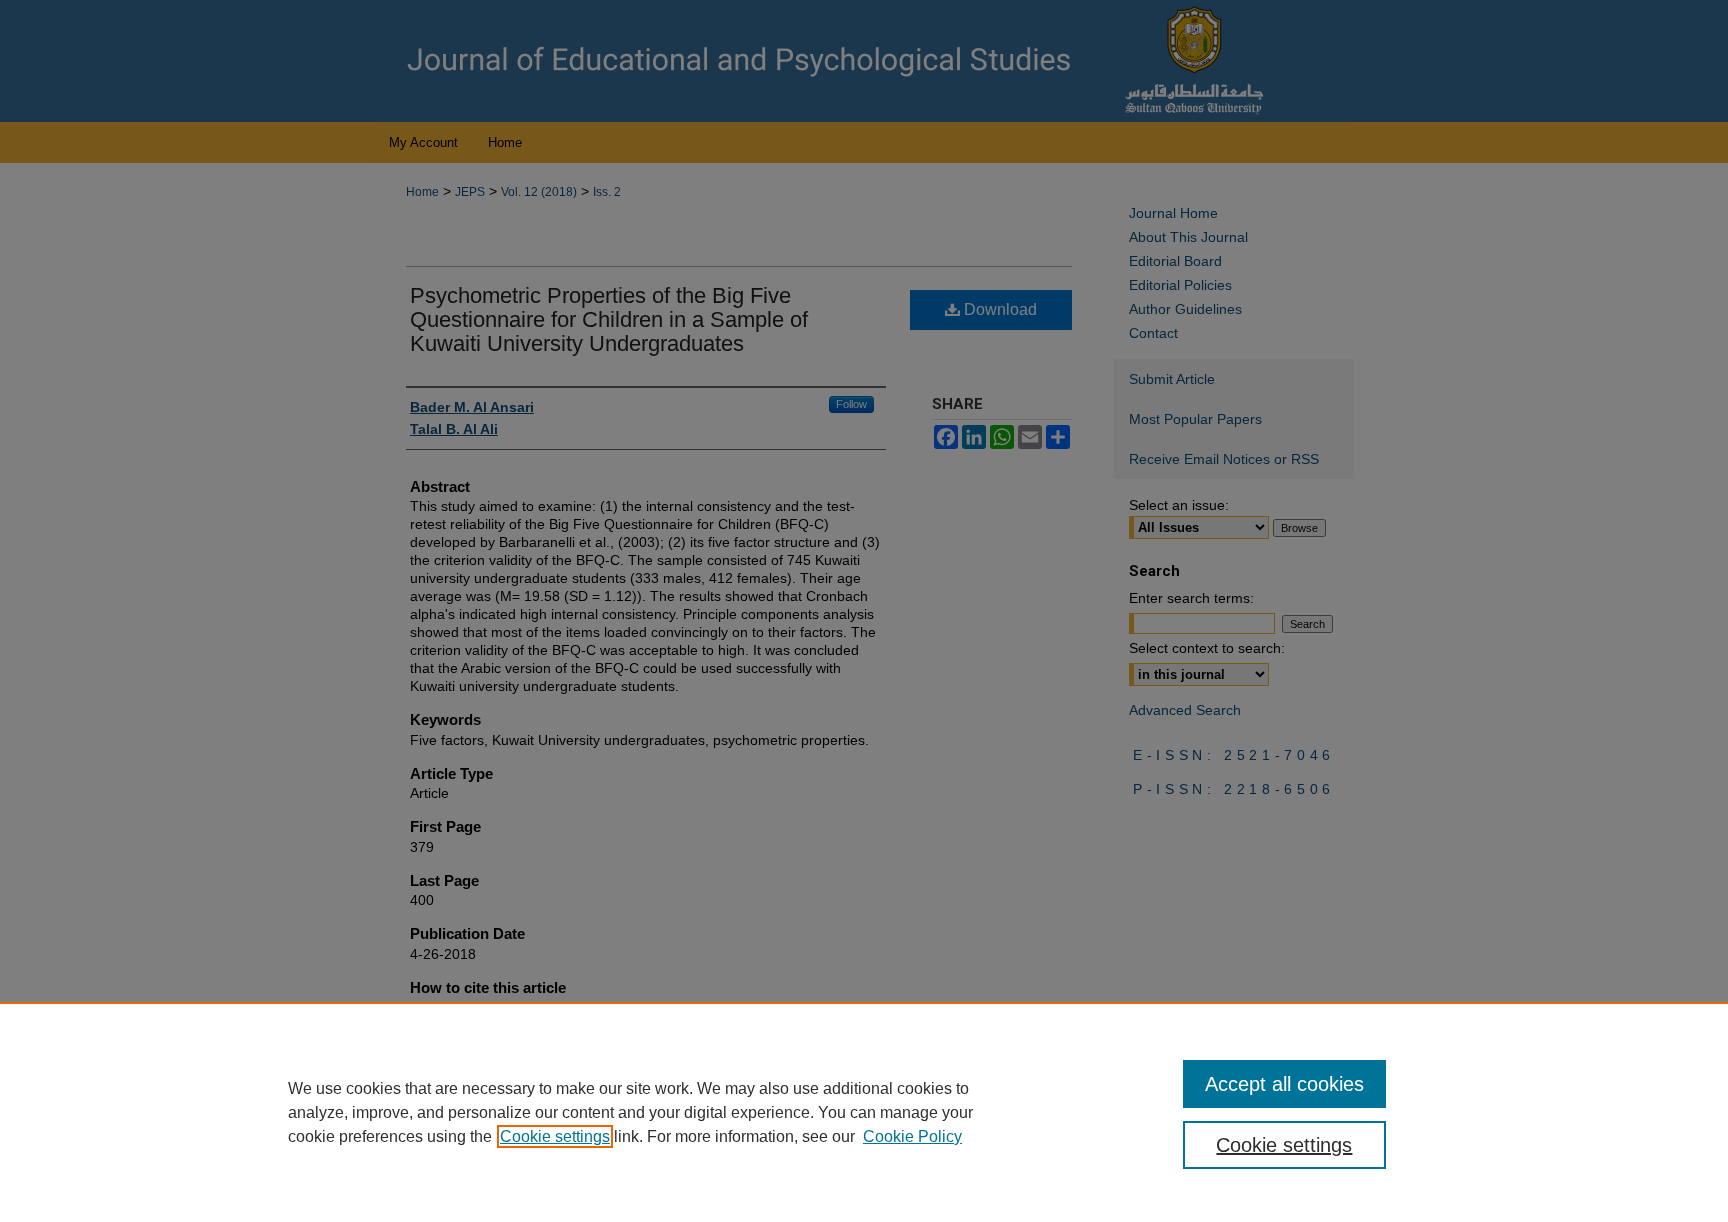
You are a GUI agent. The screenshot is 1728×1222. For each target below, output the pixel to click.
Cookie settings (555, 1136)
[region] (864, 1112)
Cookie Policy (912, 1136)
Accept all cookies (1284, 1084)
